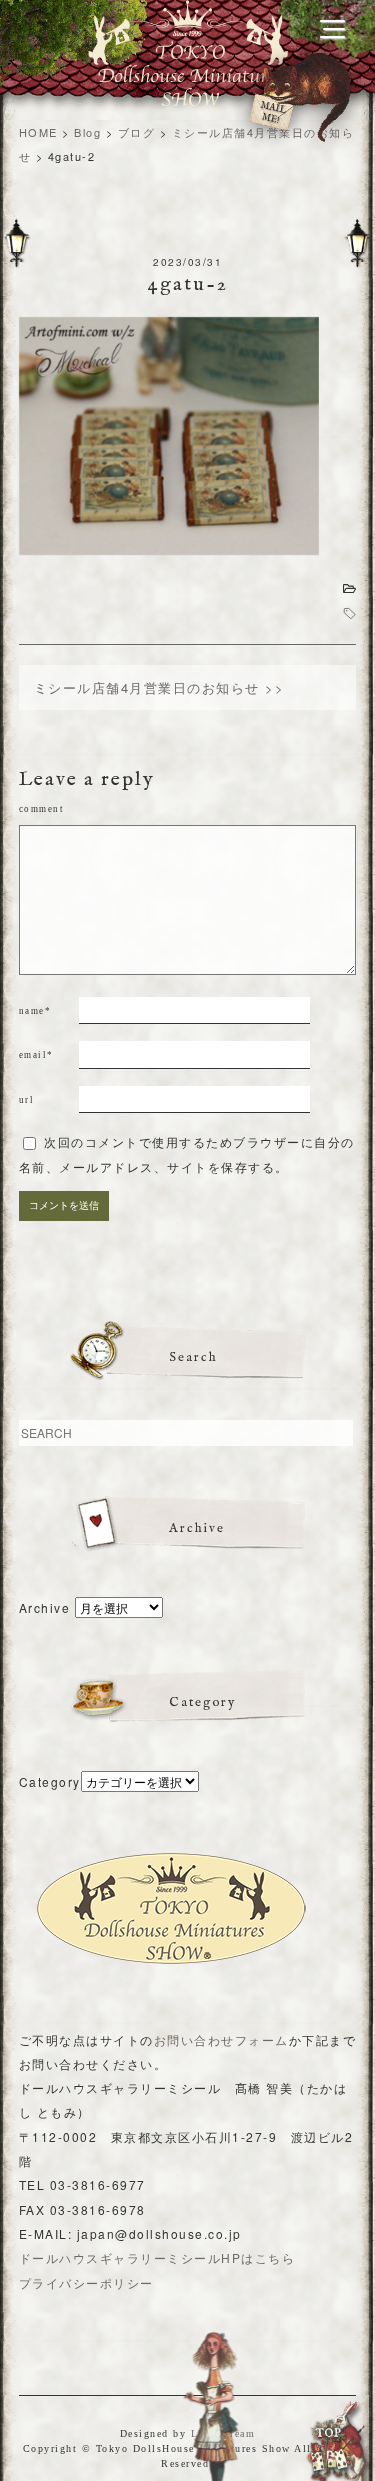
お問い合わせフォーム (221, 2039)
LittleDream (223, 2433)
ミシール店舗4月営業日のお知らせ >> (159, 687)
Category (50, 1781)
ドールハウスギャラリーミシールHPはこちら (157, 2257)
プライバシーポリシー (86, 2282)
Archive (45, 1607)
